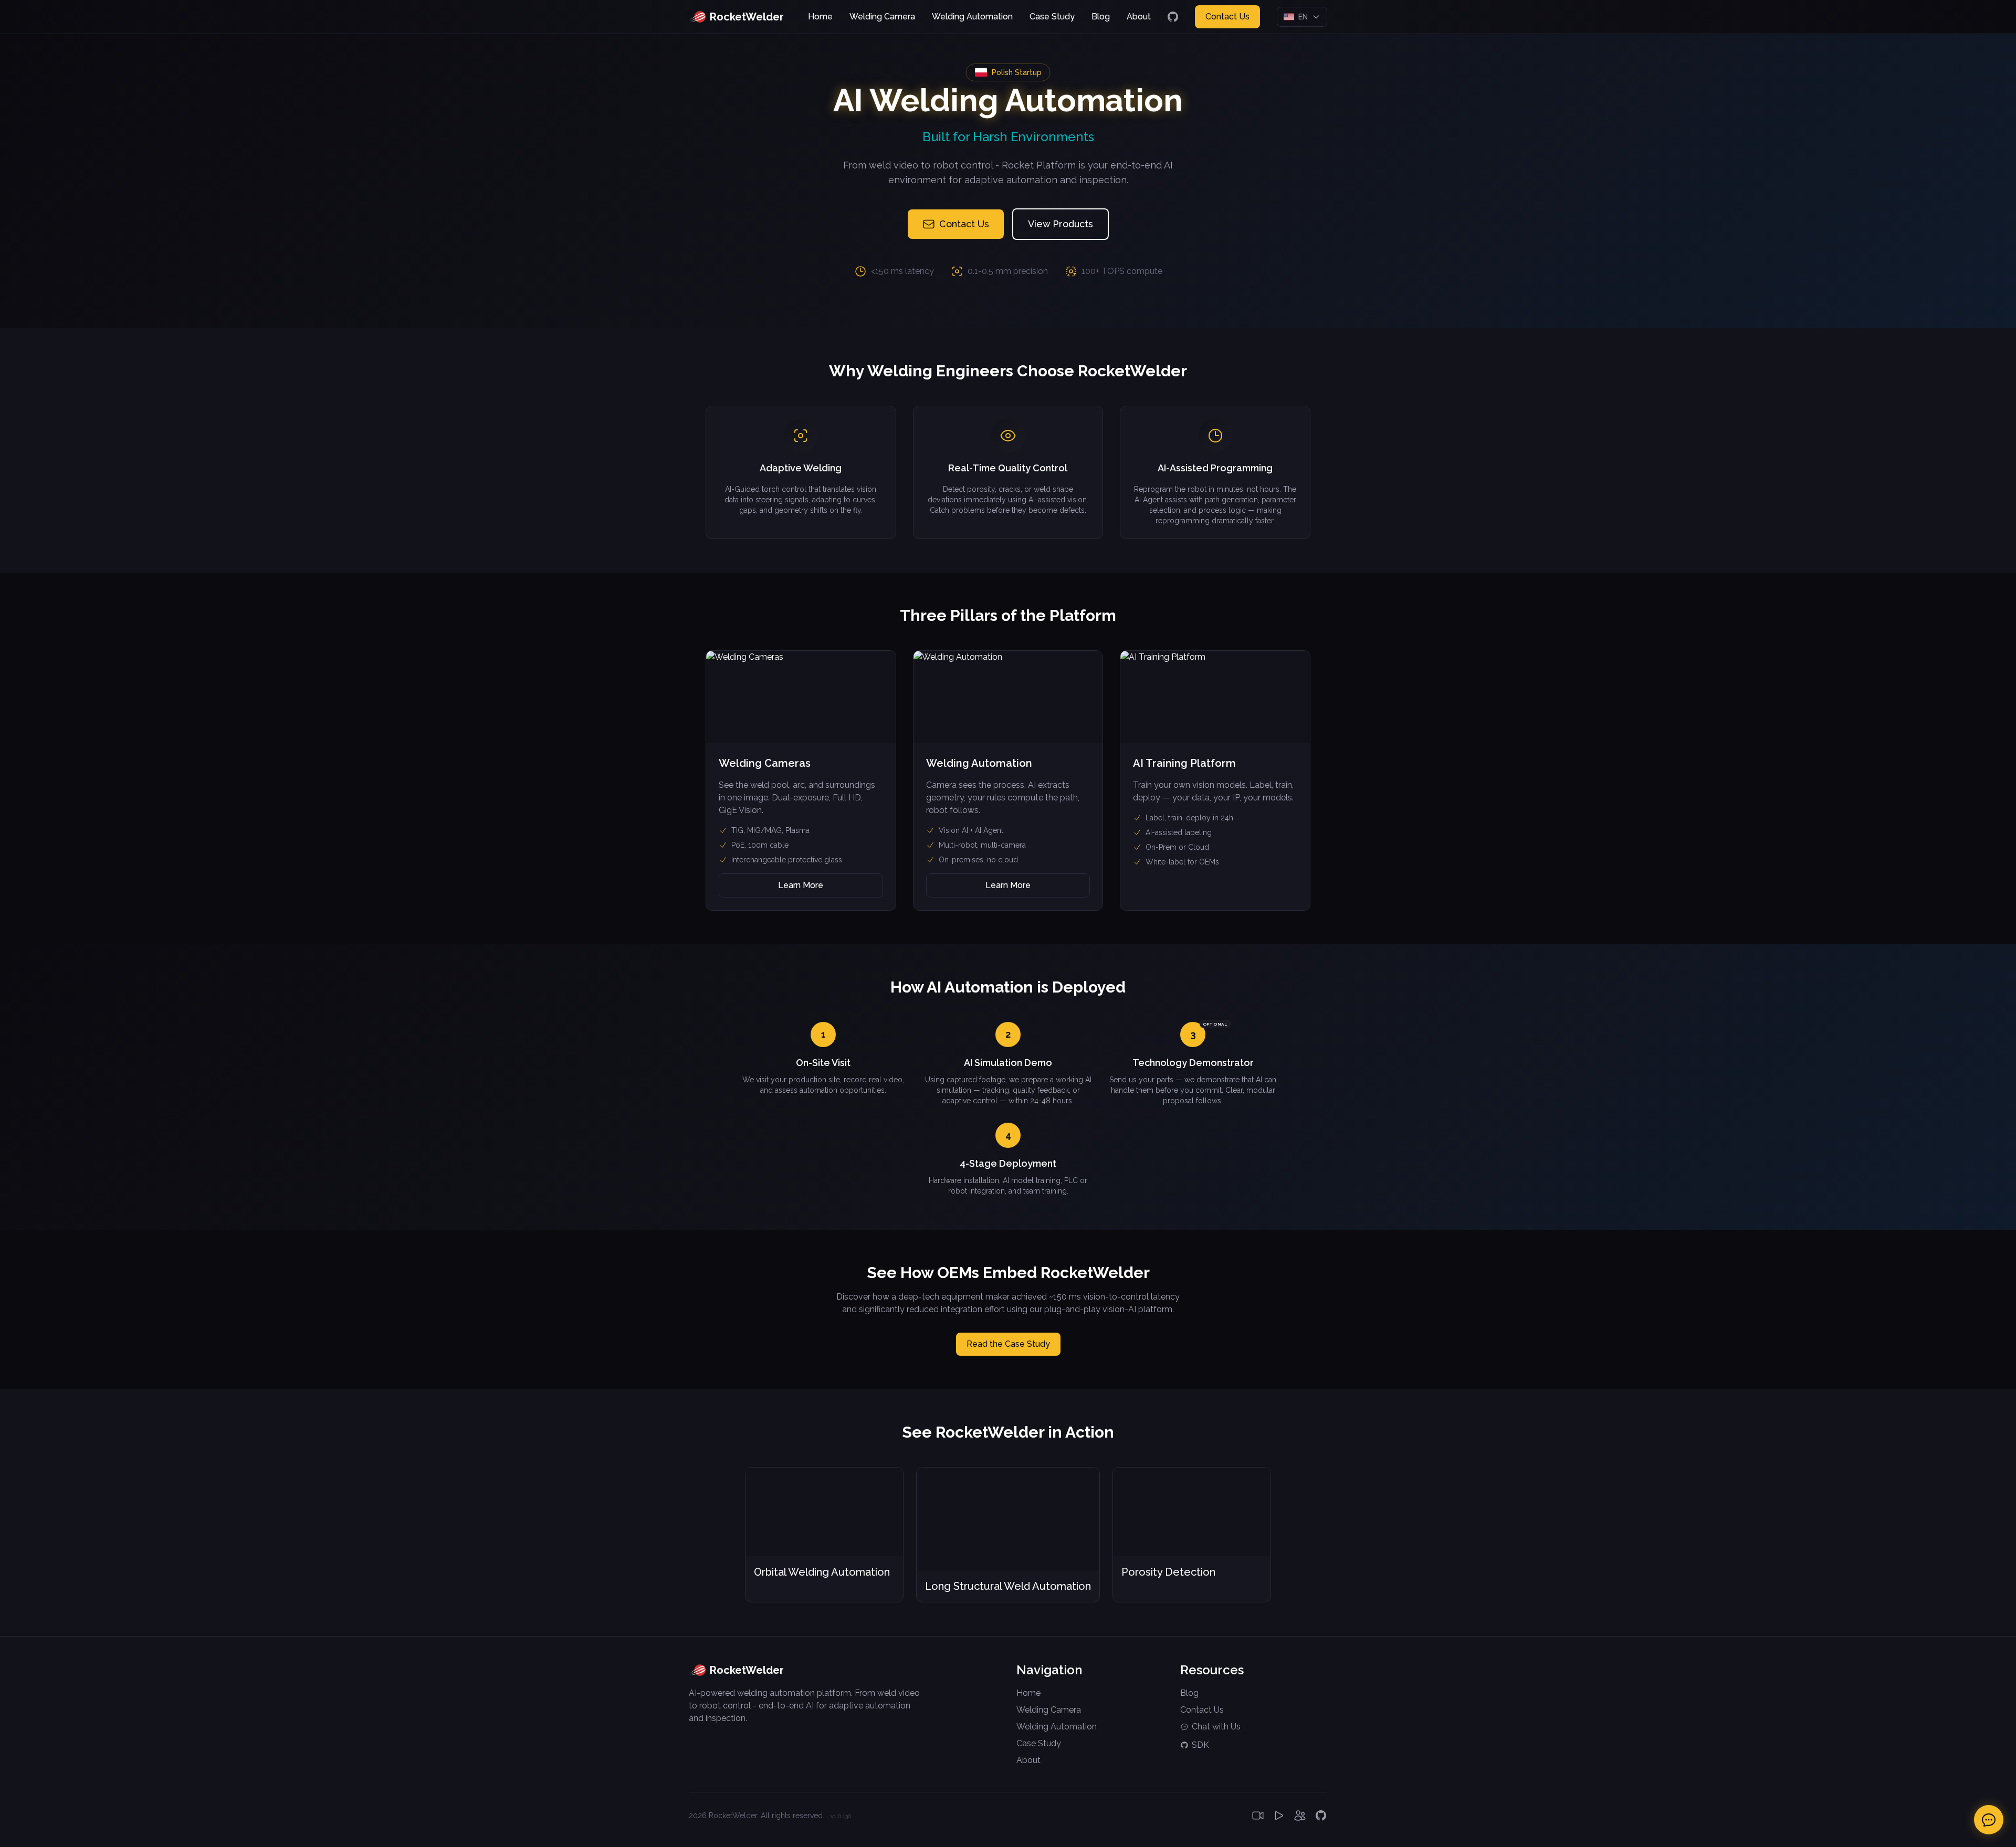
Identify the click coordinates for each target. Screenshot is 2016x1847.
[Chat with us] (1989, 1820)
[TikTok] (1279, 1816)
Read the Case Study (1008, 1344)
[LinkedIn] (1300, 1816)
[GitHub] (1173, 17)
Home (820, 17)
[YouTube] (1258, 1816)
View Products (1060, 224)
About (1139, 17)
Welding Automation (972, 17)
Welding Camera (882, 17)
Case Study (1052, 17)
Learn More (801, 885)
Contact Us (1227, 17)
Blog (1101, 17)
